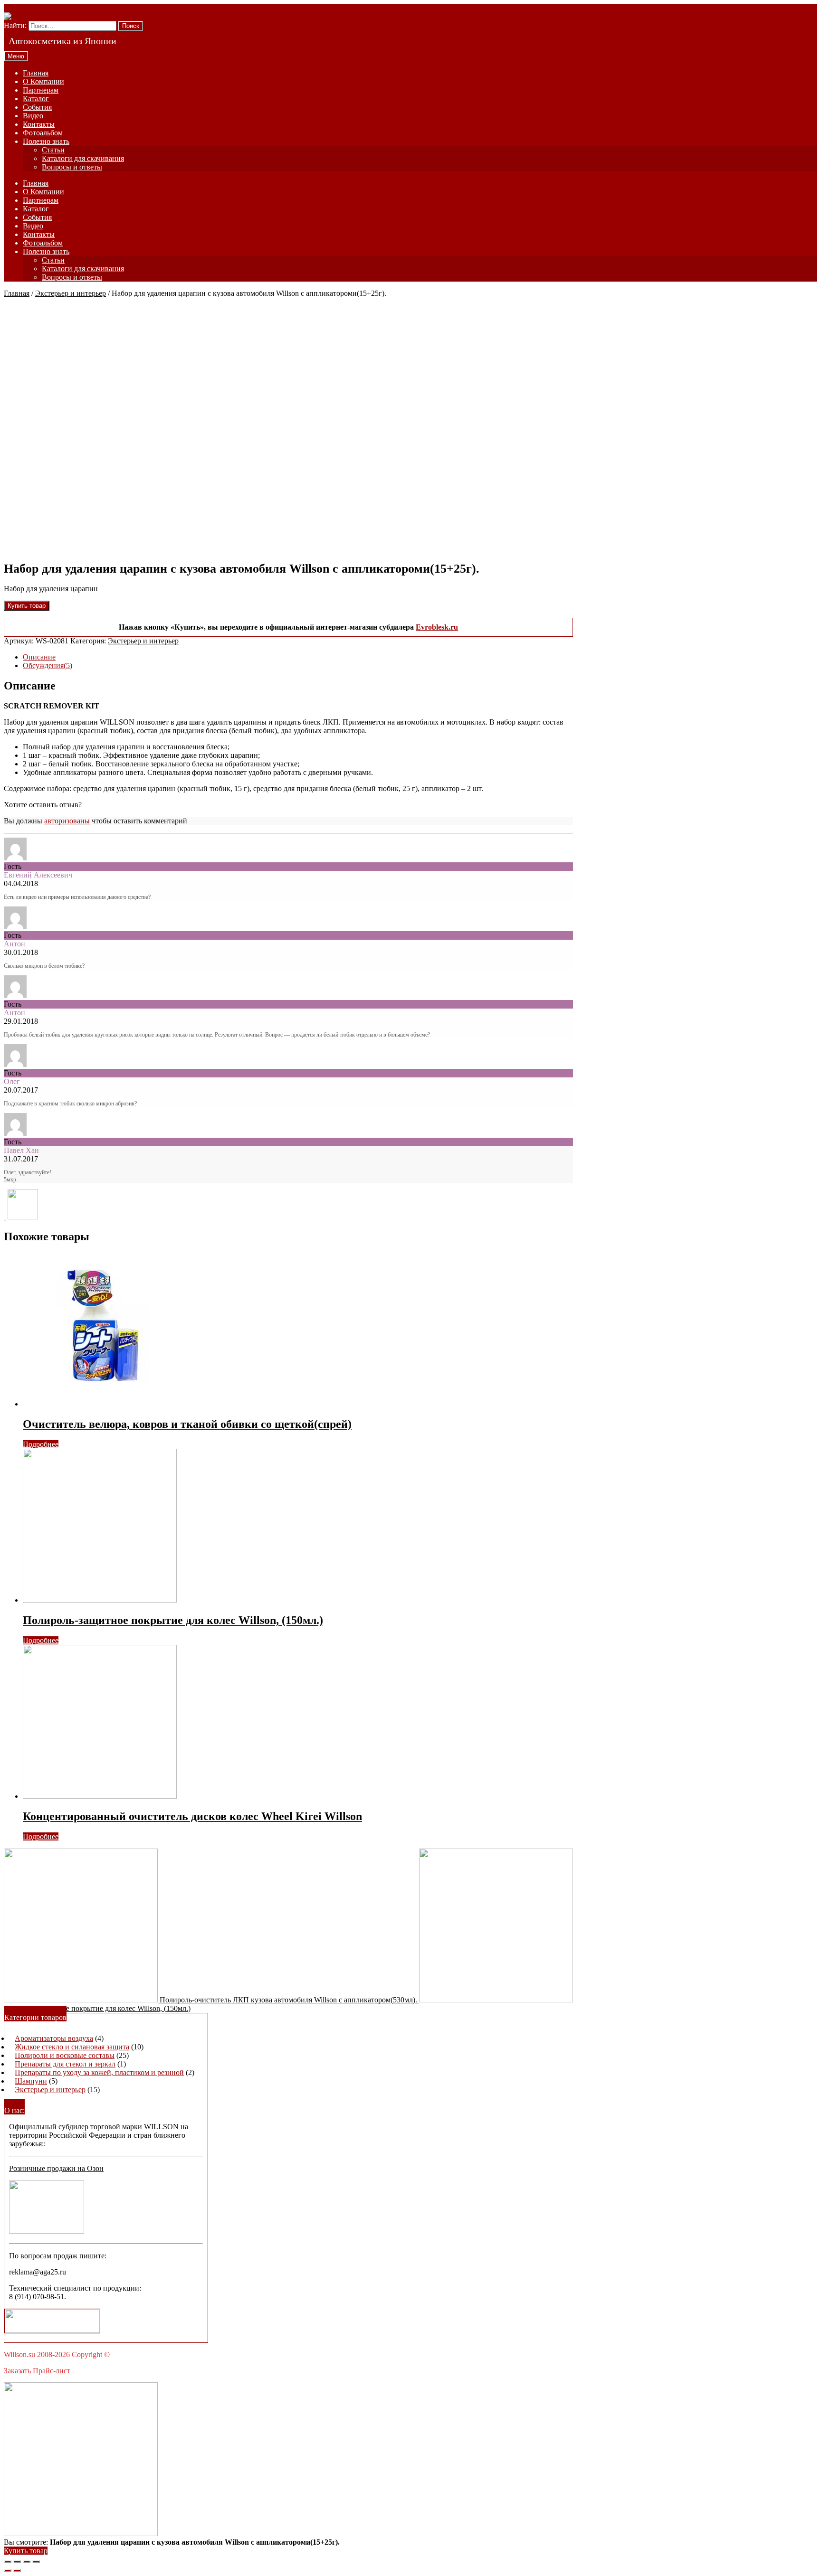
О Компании (43, 81)
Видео (33, 116)
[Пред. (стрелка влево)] (8, 2570)
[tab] (298, 657)
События (37, 107)
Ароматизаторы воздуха (54, 2038)
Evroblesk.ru (437, 627)
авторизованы (67, 821)
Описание (39, 657)
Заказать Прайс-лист (37, 2371)
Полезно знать (46, 141)
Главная (36, 73)
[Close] (5, 1217)
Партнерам (41, 90)
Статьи (53, 150)
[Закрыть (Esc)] (8, 2562)
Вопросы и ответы (72, 167)
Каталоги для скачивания (83, 158)
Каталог (36, 99)
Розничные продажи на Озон (56, 2168)
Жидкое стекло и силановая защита (72, 2047)
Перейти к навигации (39, 8)
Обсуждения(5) (48, 665)
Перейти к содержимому (117, 8)
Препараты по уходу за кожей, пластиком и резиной (99, 2072)
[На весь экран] (27, 2562)
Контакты (39, 124)
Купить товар (27, 606)
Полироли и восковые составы (65, 2055)
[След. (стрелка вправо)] (17, 2570)
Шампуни (31, 2081)
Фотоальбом (43, 133)
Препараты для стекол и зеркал (65, 2064)
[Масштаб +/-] (36, 2562)
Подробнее (41, 1444)
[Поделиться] (17, 2562)
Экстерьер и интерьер (71, 293)
